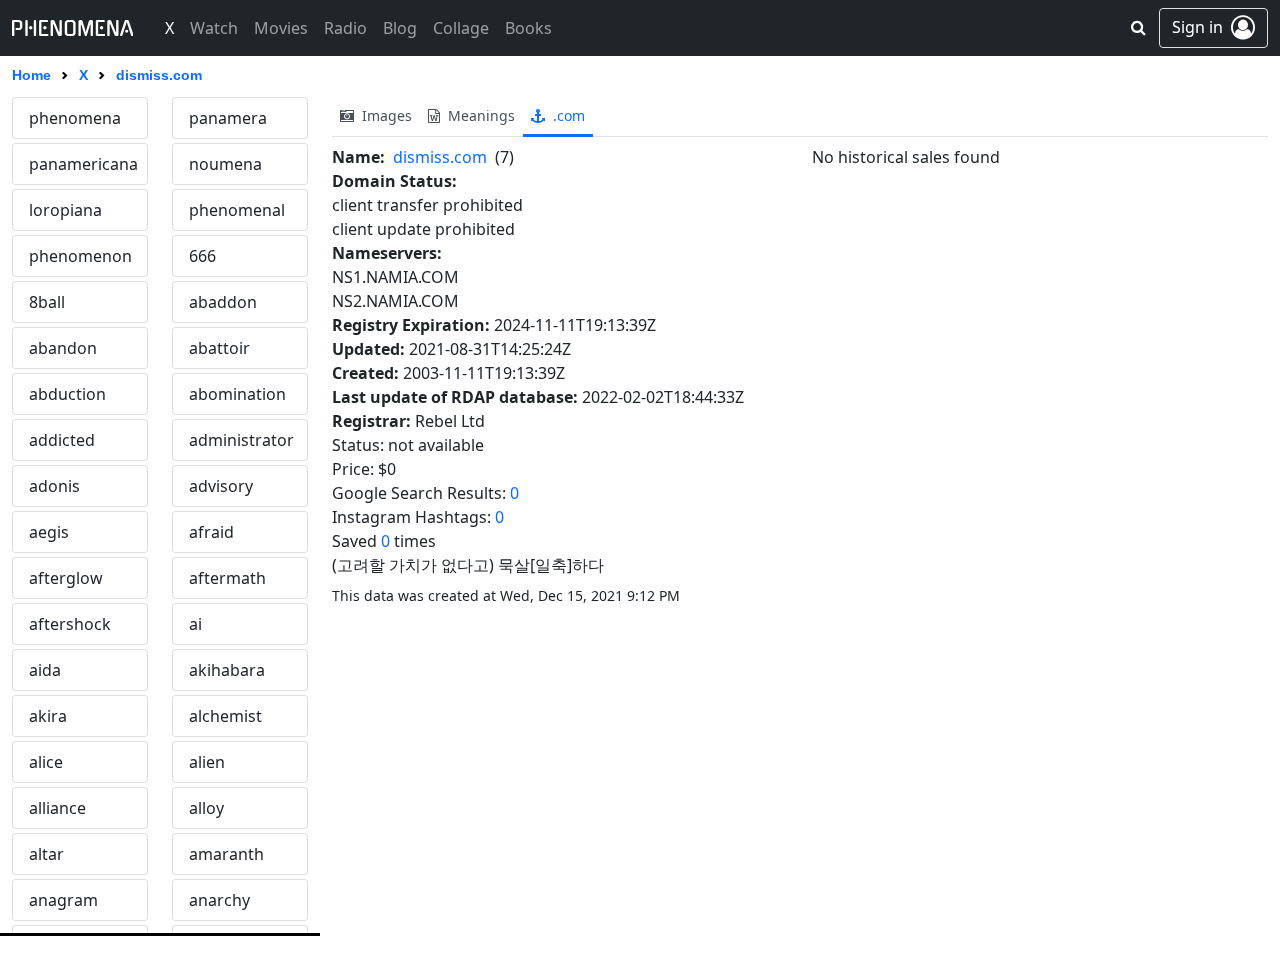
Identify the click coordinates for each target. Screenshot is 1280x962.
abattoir (219, 348)
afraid (211, 532)
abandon (63, 348)
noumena (225, 164)
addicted (62, 440)
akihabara (227, 670)
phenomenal (237, 210)
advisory (221, 486)
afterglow (66, 578)
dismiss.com (440, 157)
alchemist (225, 716)
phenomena (75, 118)
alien (207, 762)
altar (46, 854)
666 (202, 256)
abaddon (223, 302)
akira (48, 716)
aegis (49, 532)
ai (195, 624)
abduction (67, 394)
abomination (237, 394)
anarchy (219, 900)
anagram (63, 900)
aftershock (70, 624)
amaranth (226, 854)
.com (567, 115)
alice (46, 762)
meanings (479, 115)
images (385, 115)
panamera (228, 118)
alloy (206, 808)
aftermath (227, 578)
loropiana (65, 210)
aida (45, 670)
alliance (57, 808)
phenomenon (80, 256)
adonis (54, 486)
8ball (47, 302)
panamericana (83, 164)
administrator (241, 440)
